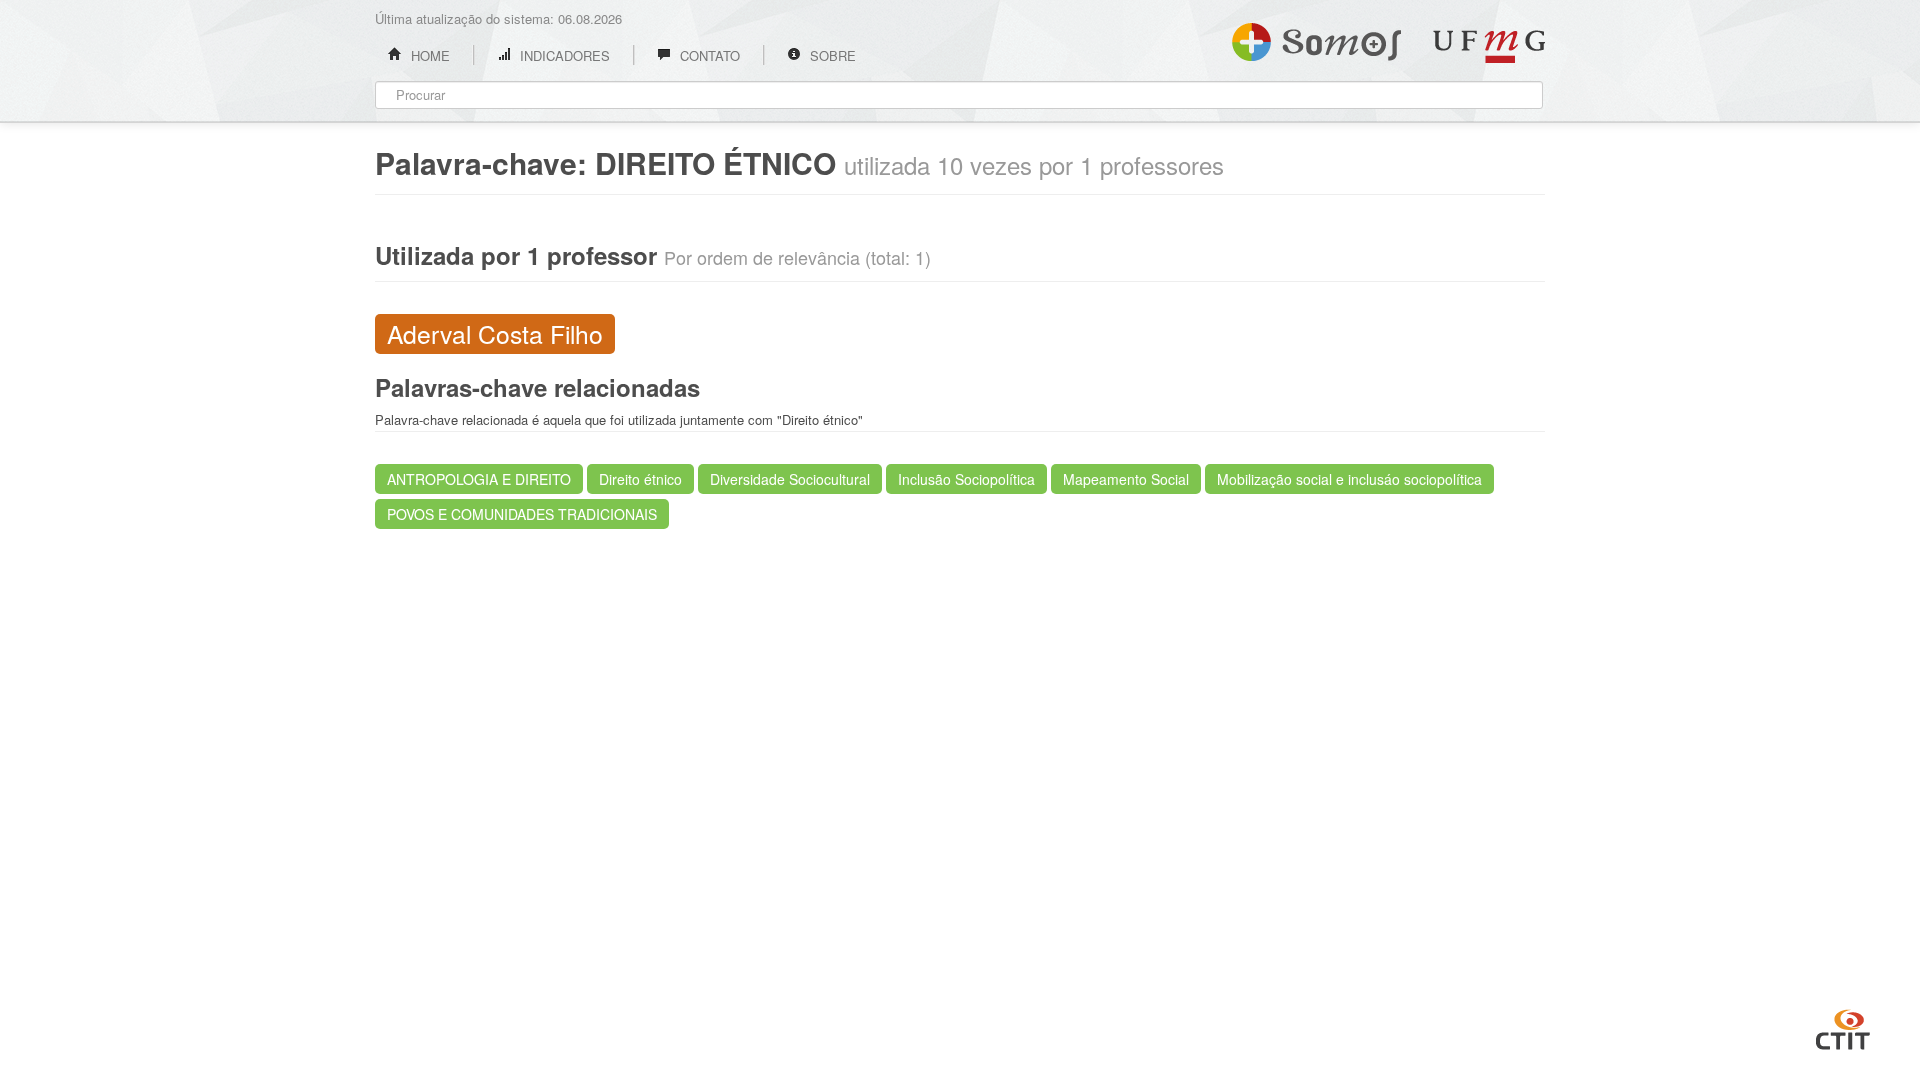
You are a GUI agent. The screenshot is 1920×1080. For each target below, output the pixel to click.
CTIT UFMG (1843, 1027)
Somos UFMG (1316, 38)
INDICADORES (563, 55)
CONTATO (708, 55)
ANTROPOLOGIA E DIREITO (479, 479)
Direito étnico (640, 479)
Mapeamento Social (1126, 479)
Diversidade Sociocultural (790, 479)
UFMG (1489, 46)
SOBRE (831, 55)
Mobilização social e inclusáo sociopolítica (1349, 479)
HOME (428, 55)
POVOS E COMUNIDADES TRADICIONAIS (522, 514)
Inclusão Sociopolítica (966, 479)
